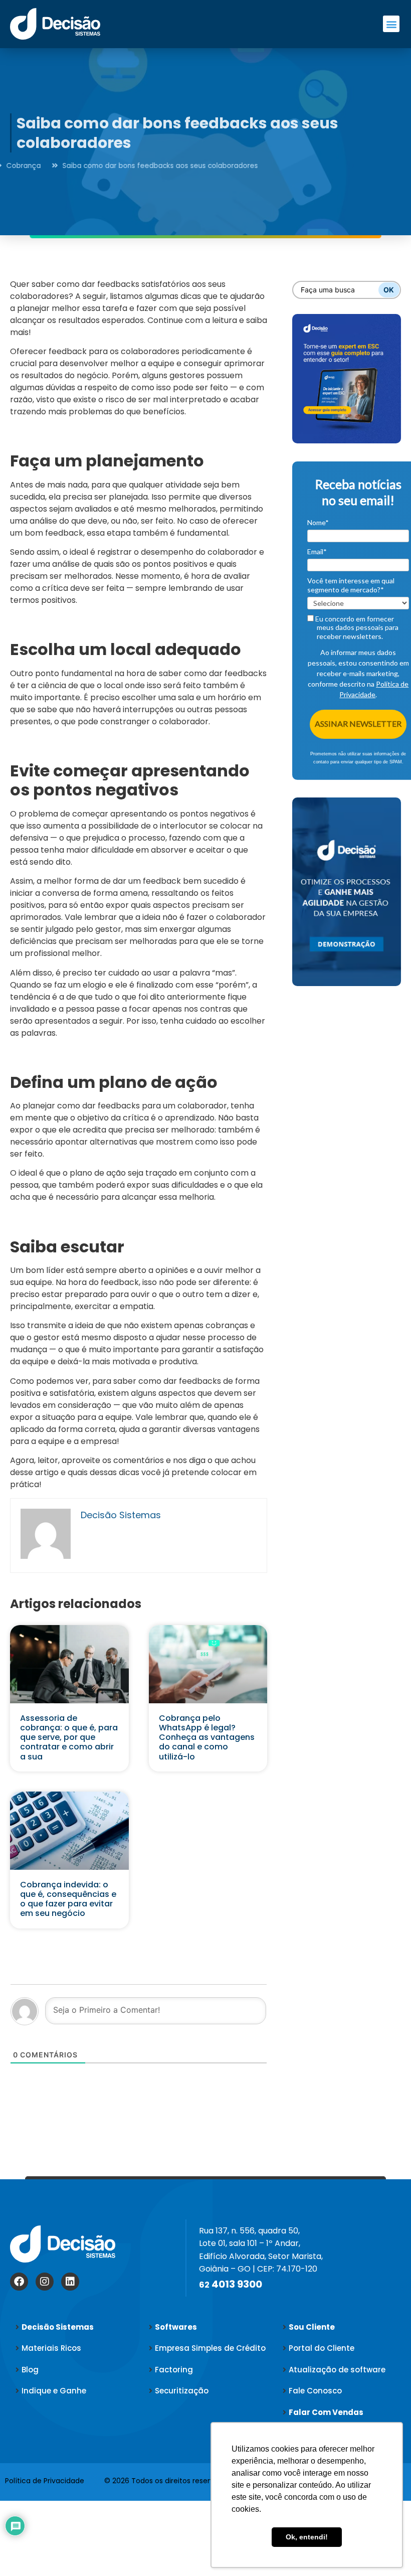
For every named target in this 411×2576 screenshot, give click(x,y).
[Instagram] (45, 2282)
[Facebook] (19, 2282)
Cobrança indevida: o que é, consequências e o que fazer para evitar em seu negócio (68, 1899)
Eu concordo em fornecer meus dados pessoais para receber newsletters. (356, 627)
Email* (317, 551)
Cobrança (80, 166)
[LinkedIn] (70, 2282)
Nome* (318, 522)
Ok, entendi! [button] (307, 2537)
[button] (391, 24)
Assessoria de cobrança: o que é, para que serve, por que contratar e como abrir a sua (69, 1737)
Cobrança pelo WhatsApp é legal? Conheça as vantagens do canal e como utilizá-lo (207, 1737)
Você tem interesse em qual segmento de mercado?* (351, 585)
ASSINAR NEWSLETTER (358, 723)
